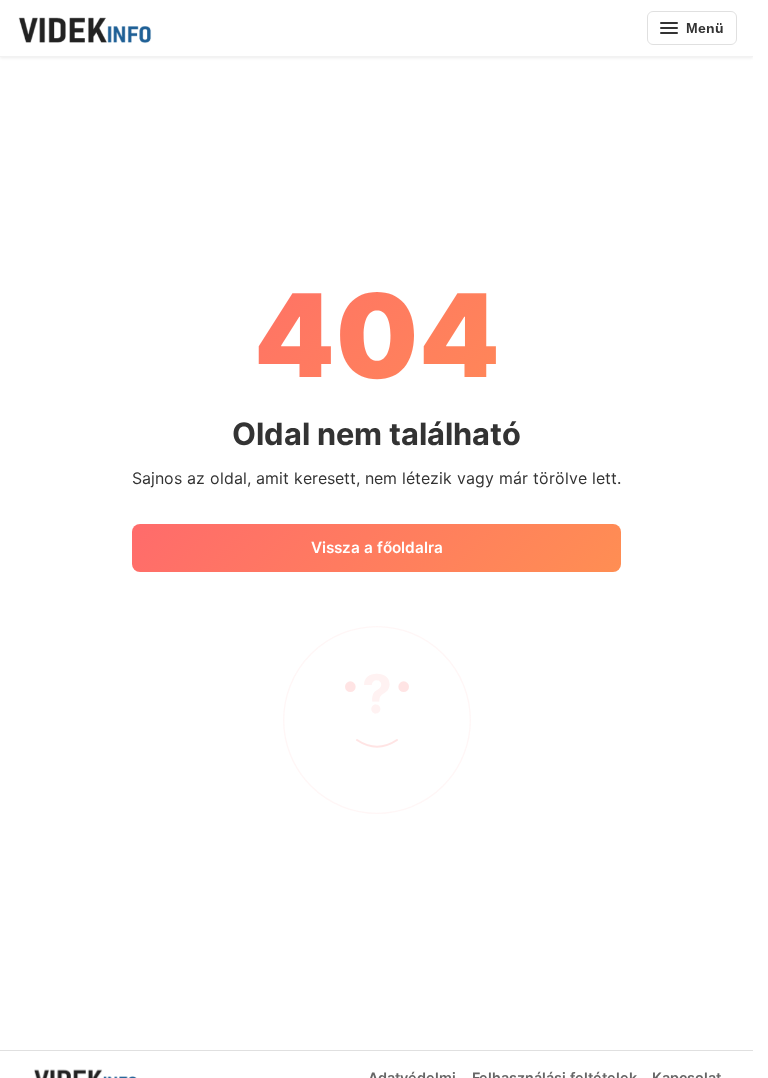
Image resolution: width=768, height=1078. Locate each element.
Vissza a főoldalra (377, 547)
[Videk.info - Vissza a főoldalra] (84, 28)
